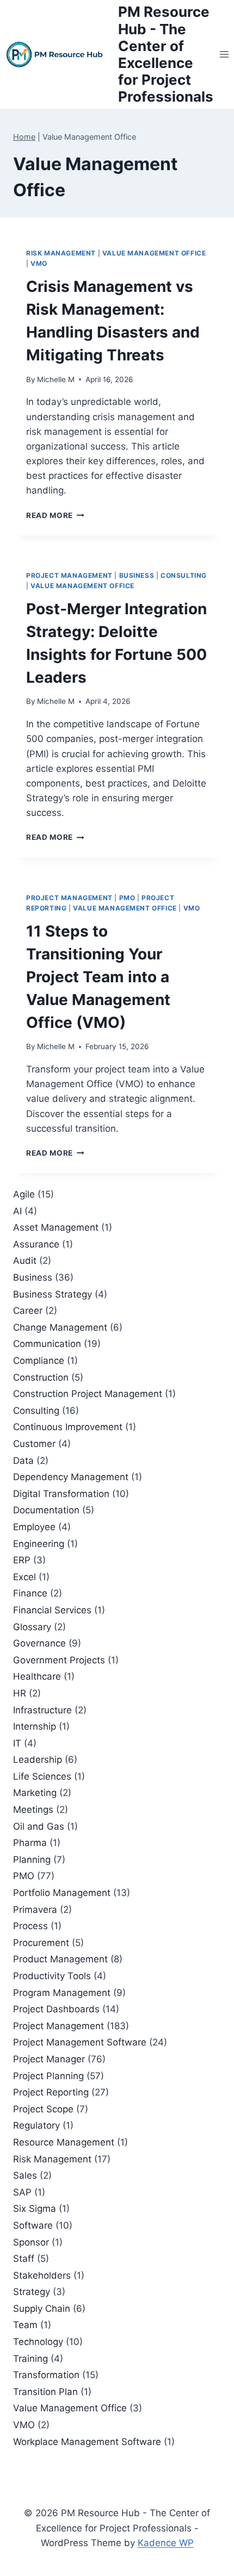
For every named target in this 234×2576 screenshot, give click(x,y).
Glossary (32, 1627)
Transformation (46, 2375)
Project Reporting (51, 2092)
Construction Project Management (88, 1394)
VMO (39, 263)
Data (23, 1461)
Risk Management (61, 253)
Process (30, 1926)
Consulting (184, 575)
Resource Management (64, 2142)
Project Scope (43, 2109)
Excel (24, 1577)
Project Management (69, 575)
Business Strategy (53, 1294)
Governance (39, 1643)
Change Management (60, 1327)
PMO (127, 898)
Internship (35, 1726)
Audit (25, 1261)
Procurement (41, 1943)
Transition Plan (45, 2392)
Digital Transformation (61, 1494)
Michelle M (56, 379)
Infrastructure (42, 1710)
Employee (34, 1527)
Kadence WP (166, 2543)
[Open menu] (224, 54)
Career (28, 1311)
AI (17, 1211)
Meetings (33, 1810)
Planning (32, 1860)
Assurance (36, 1244)
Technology (38, 2342)
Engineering (39, 1544)
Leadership (38, 1760)
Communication (47, 1344)
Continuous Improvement (68, 1427)
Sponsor (31, 2242)
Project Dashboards (56, 2009)
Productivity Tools (52, 1976)
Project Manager (49, 2059)
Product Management (60, 1959)
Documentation (46, 1510)
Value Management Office (154, 253)
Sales (25, 2175)
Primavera (35, 1910)
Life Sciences (42, 1776)
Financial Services (52, 1610)
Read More (55, 515)
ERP (22, 1560)
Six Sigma (35, 2209)
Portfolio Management (62, 1893)
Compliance (39, 1361)
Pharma (30, 1843)
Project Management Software (80, 2042)
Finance (30, 1593)
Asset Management (56, 1227)
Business (137, 575)
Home (24, 137)
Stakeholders (42, 2275)
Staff (24, 2259)
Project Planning (48, 2076)
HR (20, 1693)
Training (30, 2359)
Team (25, 2325)
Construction (41, 1377)
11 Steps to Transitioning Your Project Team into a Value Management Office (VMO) (98, 977)
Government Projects (59, 1660)
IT (17, 1743)
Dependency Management (71, 1477)
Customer (34, 1444)
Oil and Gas (39, 1826)
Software (33, 2225)
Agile (24, 1194)
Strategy (32, 2292)
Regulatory (36, 2125)
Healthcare (37, 1676)
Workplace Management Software (87, 2442)
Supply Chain (42, 2309)
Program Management (62, 1993)
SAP (22, 2192)
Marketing (35, 1793)
